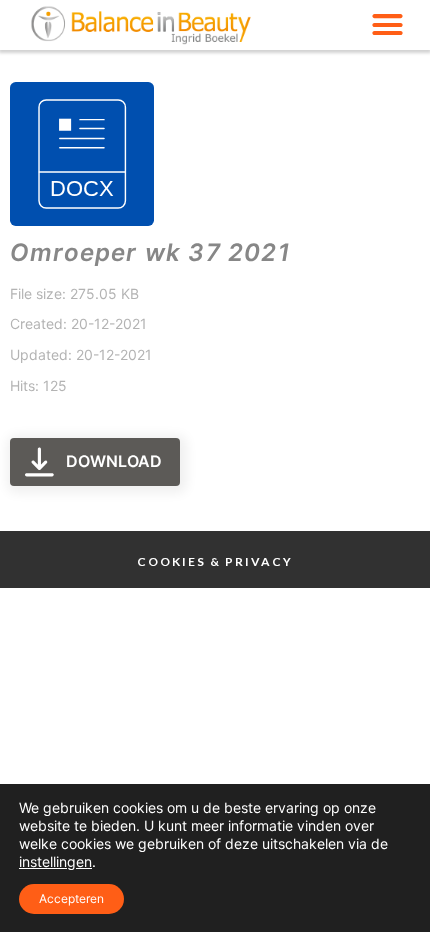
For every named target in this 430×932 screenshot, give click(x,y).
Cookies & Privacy (215, 561)
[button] (388, 25)
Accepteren (71, 898)
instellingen (55, 861)
